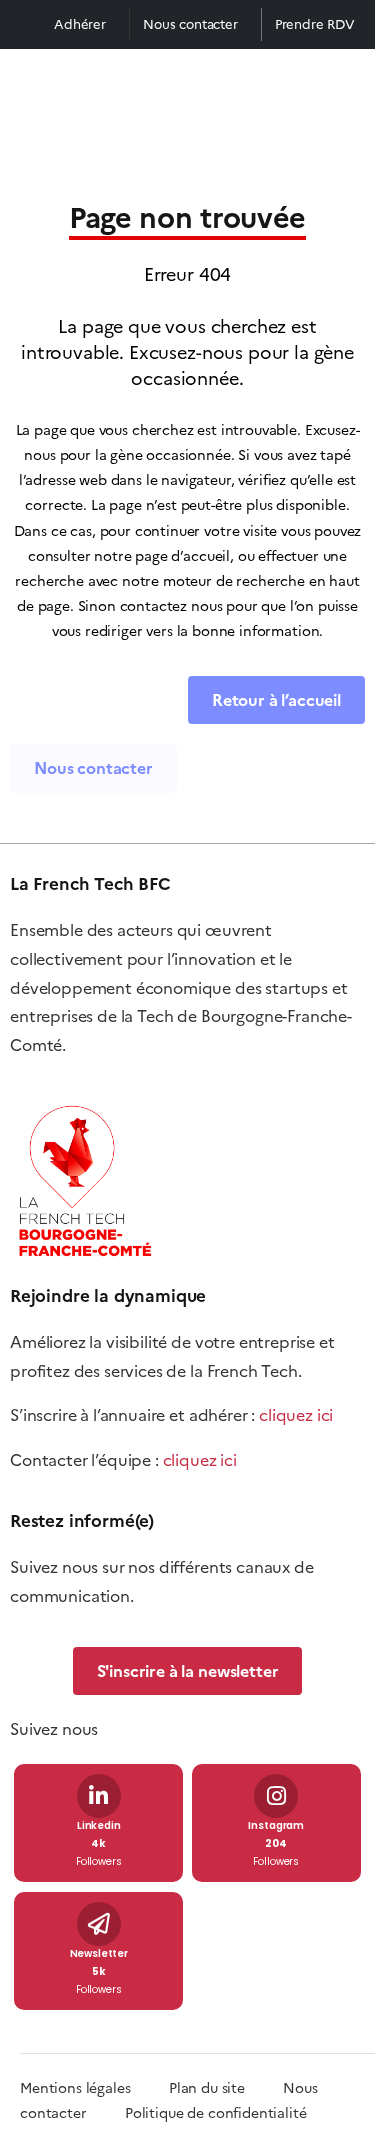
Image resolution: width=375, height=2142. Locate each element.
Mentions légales (75, 2088)
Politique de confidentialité (216, 2113)
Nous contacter (190, 24)
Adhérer (80, 24)
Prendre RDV (315, 24)
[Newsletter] (99, 1924)
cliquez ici (296, 1415)
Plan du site (226, 2088)
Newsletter (99, 1954)
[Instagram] (276, 1796)
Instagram (276, 1826)
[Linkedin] (99, 1796)
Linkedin (99, 1826)
